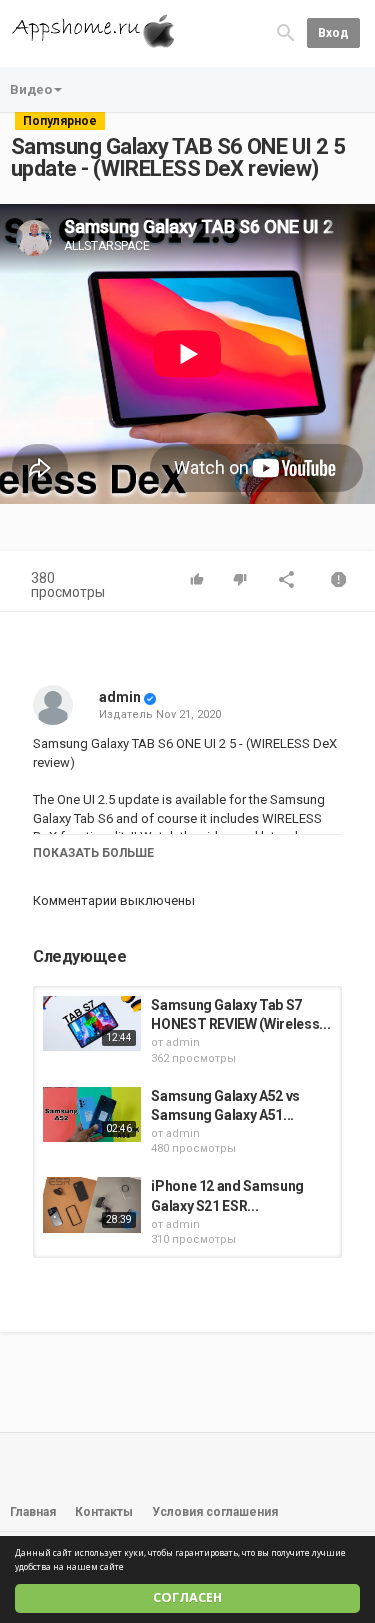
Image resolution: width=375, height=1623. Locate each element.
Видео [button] (31, 89)
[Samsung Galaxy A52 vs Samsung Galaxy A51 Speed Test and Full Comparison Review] (92, 1114)
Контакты (104, 1512)
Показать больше (93, 853)
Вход (333, 33)
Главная (33, 1512)
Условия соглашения (215, 1512)
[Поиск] (286, 32)
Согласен (187, 1597)
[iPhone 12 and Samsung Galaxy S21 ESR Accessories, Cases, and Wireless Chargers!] (92, 1204)
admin (120, 697)
